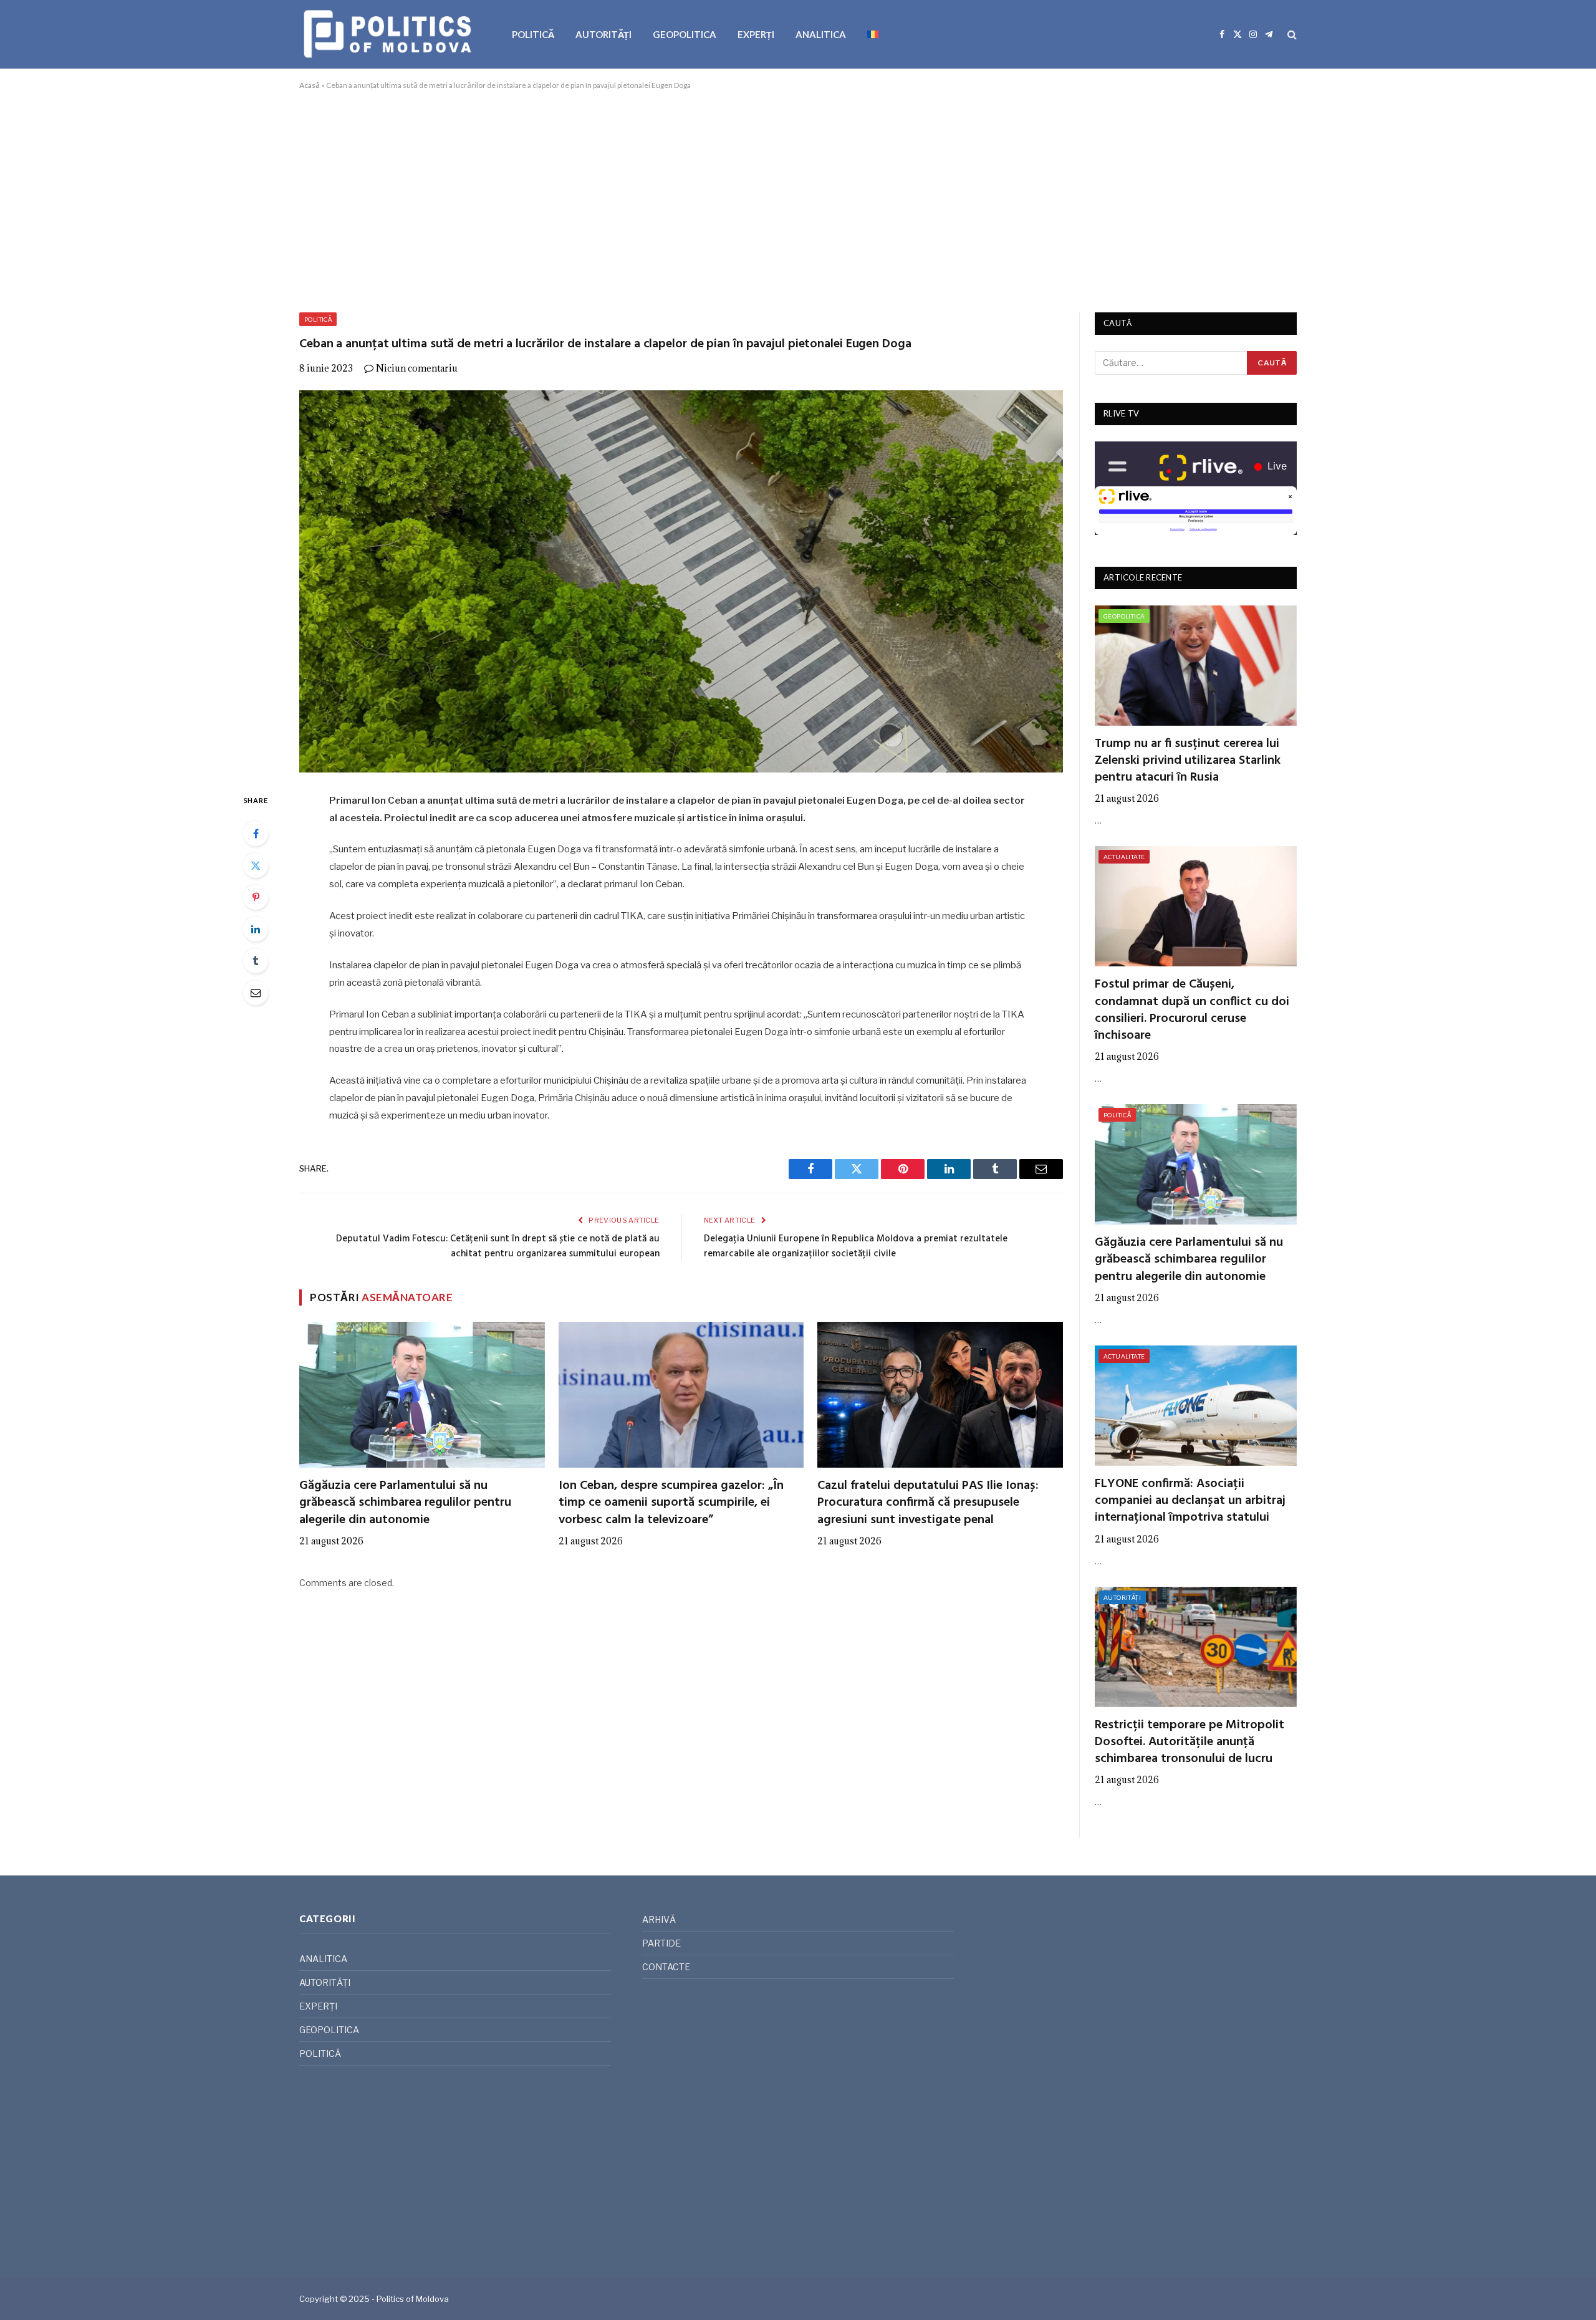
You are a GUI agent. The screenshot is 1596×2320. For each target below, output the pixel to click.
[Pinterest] (256, 897)
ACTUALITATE (1124, 857)
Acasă (310, 85)
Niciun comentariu (417, 368)
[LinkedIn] (256, 929)
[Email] (256, 993)
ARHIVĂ (659, 1919)
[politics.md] (389, 34)
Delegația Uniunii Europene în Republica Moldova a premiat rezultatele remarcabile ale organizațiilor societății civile (856, 1246)
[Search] (1291, 35)
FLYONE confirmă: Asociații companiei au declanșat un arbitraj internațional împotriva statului (1190, 1501)
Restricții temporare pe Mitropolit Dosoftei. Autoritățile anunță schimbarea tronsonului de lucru (1190, 1743)
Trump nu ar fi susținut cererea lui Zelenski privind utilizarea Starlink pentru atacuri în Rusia (1188, 761)
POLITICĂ (533, 34)
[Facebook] (256, 834)
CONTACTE (666, 1967)
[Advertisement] (798, 199)
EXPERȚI (756, 34)
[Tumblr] (256, 961)
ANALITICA (821, 34)
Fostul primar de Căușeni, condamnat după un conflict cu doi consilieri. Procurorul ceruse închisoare (1192, 1010)
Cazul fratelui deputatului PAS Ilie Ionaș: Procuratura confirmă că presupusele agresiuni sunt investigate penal (928, 1503)
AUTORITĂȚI (603, 34)
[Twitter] (256, 865)
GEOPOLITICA (685, 34)
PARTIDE (661, 1943)
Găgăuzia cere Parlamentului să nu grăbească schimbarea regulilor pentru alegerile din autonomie (405, 1503)
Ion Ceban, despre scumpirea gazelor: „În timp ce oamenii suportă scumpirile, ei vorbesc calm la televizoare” (671, 1503)
